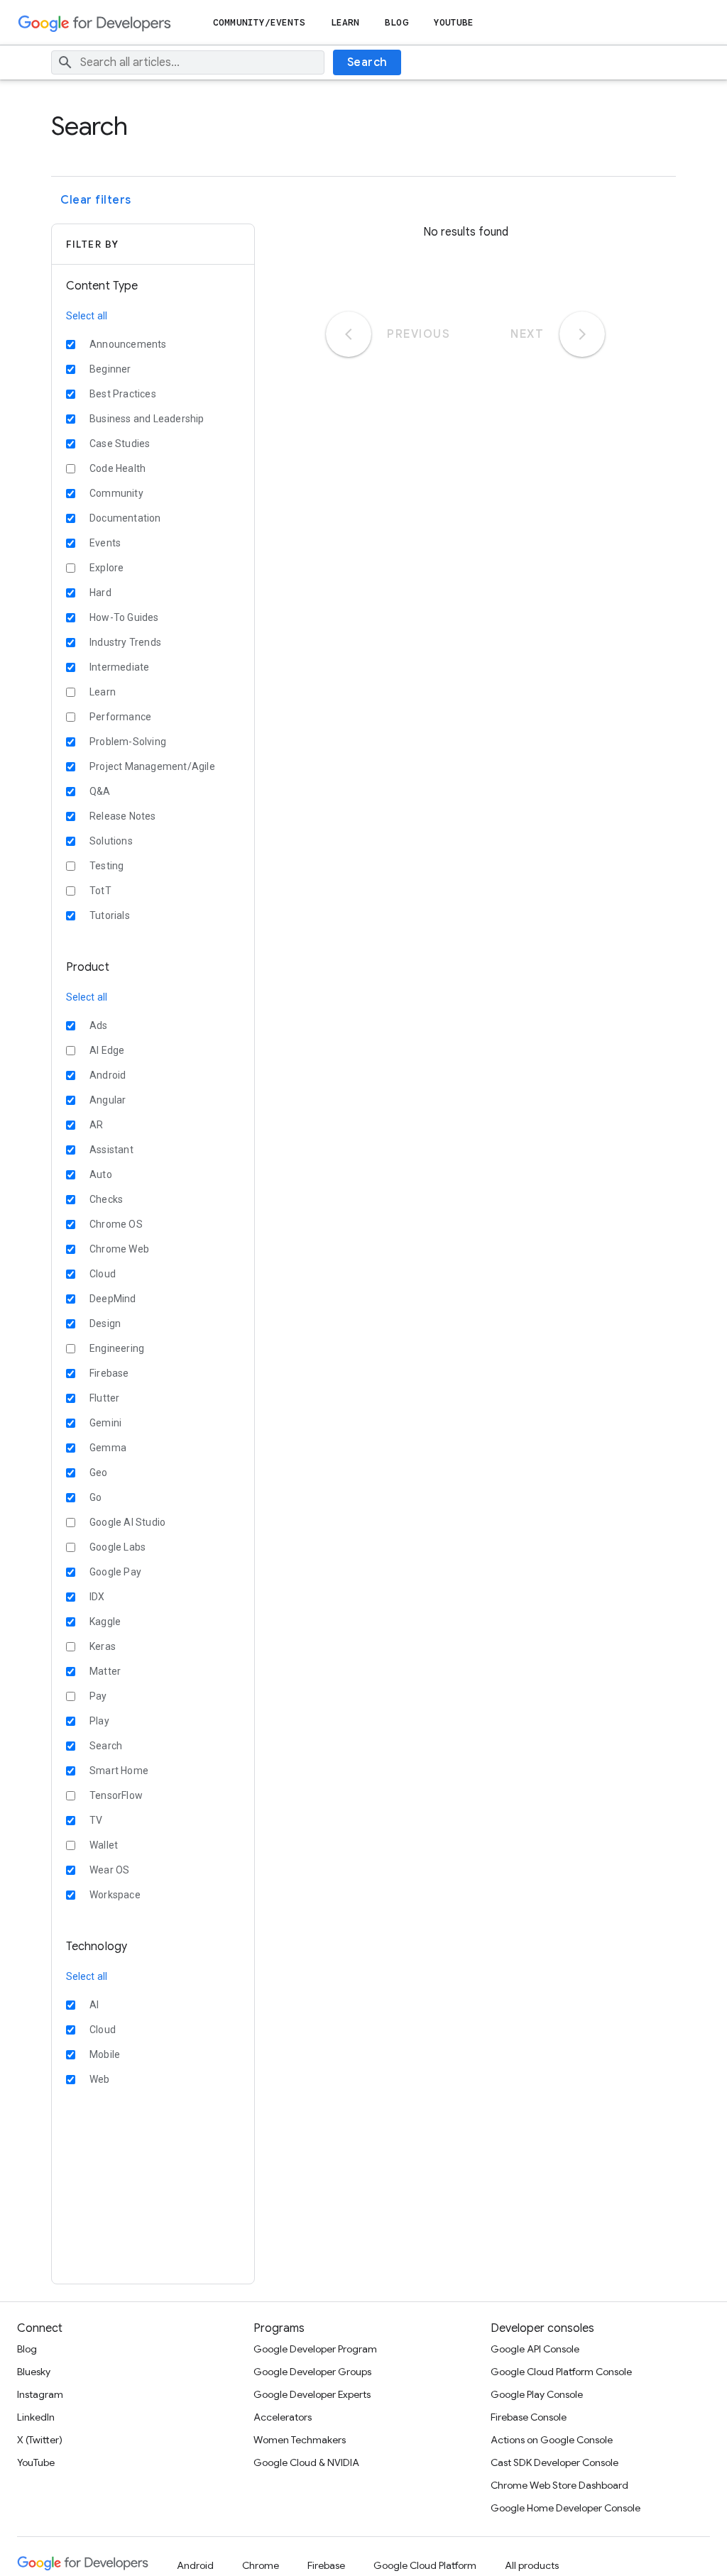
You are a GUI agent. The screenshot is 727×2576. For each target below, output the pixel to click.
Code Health (117, 468)
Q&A (100, 791)
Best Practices (123, 394)
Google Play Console (537, 2394)
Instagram (40, 2394)
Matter (105, 1671)
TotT (100, 891)
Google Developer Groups (312, 2372)
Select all (87, 316)
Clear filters (96, 200)
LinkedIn (36, 2417)
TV (96, 1820)
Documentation (125, 518)
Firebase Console (529, 2417)
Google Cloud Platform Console (561, 2372)
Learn (345, 22)
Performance (120, 717)
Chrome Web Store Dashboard (559, 2485)
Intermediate (119, 667)
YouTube (454, 22)
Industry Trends (125, 642)
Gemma (108, 1448)
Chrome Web (119, 1249)
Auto (101, 1174)
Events (105, 543)
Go (95, 1497)
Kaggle (105, 1622)
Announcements (128, 344)
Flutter (104, 1398)
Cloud (103, 1274)
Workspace (115, 1895)
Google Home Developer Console (565, 2508)
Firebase (109, 1373)
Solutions (111, 841)
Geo (99, 1473)
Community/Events (259, 22)
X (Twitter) (40, 2440)
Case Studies (120, 444)
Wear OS (109, 1870)
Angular (108, 1100)
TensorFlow (116, 1795)
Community (116, 493)
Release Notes (123, 816)
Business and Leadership (147, 419)
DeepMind (113, 1299)
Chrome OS (116, 1224)
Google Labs (117, 1547)
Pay (98, 1696)
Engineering (117, 1348)
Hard (100, 593)
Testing (106, 866)
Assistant (111, 1150)
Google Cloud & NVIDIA (306, 2462)
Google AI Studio (127, 1522)
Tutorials (110, 915)
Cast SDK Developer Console (554, 2462)
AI (94, 2005)
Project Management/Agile (152, 766)
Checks (106, 1199)
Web (100, 2079)
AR (96, 1125)
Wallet (104, 1845)
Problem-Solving (128, 742)
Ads (99, 1025)
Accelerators (283, 2417)
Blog (396, 22)
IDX (97, 1597)
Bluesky (34, 2372)
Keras (103, 1646)
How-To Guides (124, 617)
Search (367, 62)
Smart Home (119, 1771)
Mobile (105, 2054)
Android (108, 1075)
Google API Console (535, 2349)
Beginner (110, 369)
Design (105, 1323)
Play (99, 1721)
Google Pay (115, 1572)
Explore (106, 568)
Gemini (105, 1423)
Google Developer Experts (312, 2394)
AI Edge (107, 1050)
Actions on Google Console (552, 2440)
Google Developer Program (315, 2349)
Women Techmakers (300, 2440)
